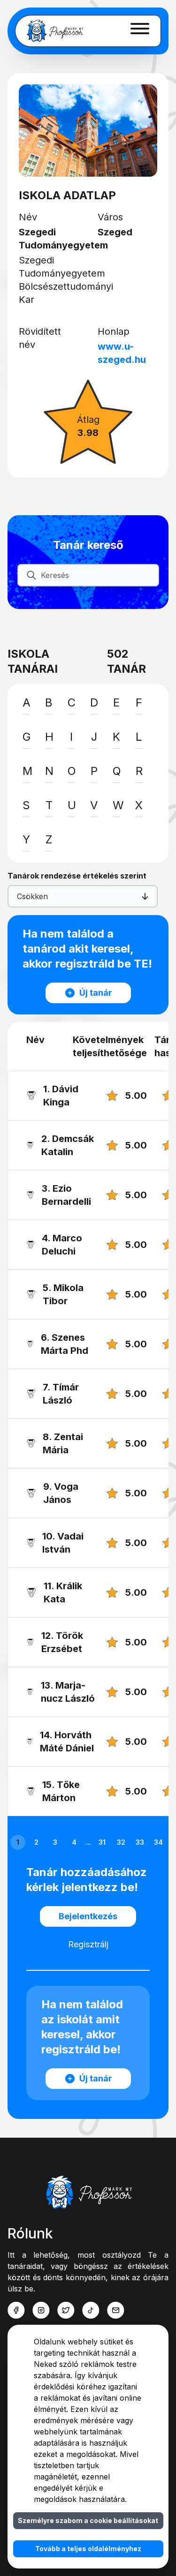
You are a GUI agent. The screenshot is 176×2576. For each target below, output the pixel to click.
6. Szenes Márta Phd (65, 1344)
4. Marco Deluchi (62, 1245)
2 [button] (36, 1842)
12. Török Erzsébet (62, 1642)
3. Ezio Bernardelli (66, 1195)
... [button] (88, 1842)
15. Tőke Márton (61, 1791)
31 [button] (102, 1842)
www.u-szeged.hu (122, 353)
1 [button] (18, 1842)
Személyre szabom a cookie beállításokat (88, 2520)
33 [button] (140, 1842)
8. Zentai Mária (63, 1443)
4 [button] (74, 1842)
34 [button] (158, 1842)
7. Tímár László (61, 1394)
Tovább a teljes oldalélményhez (88, 2549)
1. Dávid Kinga (61, 1096)
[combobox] (18, 896)
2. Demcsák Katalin (68, 1145)
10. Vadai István (63, 1543)
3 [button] (55, 1842)
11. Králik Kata (63, 1592)
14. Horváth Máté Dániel (67, 1742)
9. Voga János (61, 1493)
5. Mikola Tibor (63, 1294)
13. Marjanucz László (68, 1692)
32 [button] (121, 1842)
